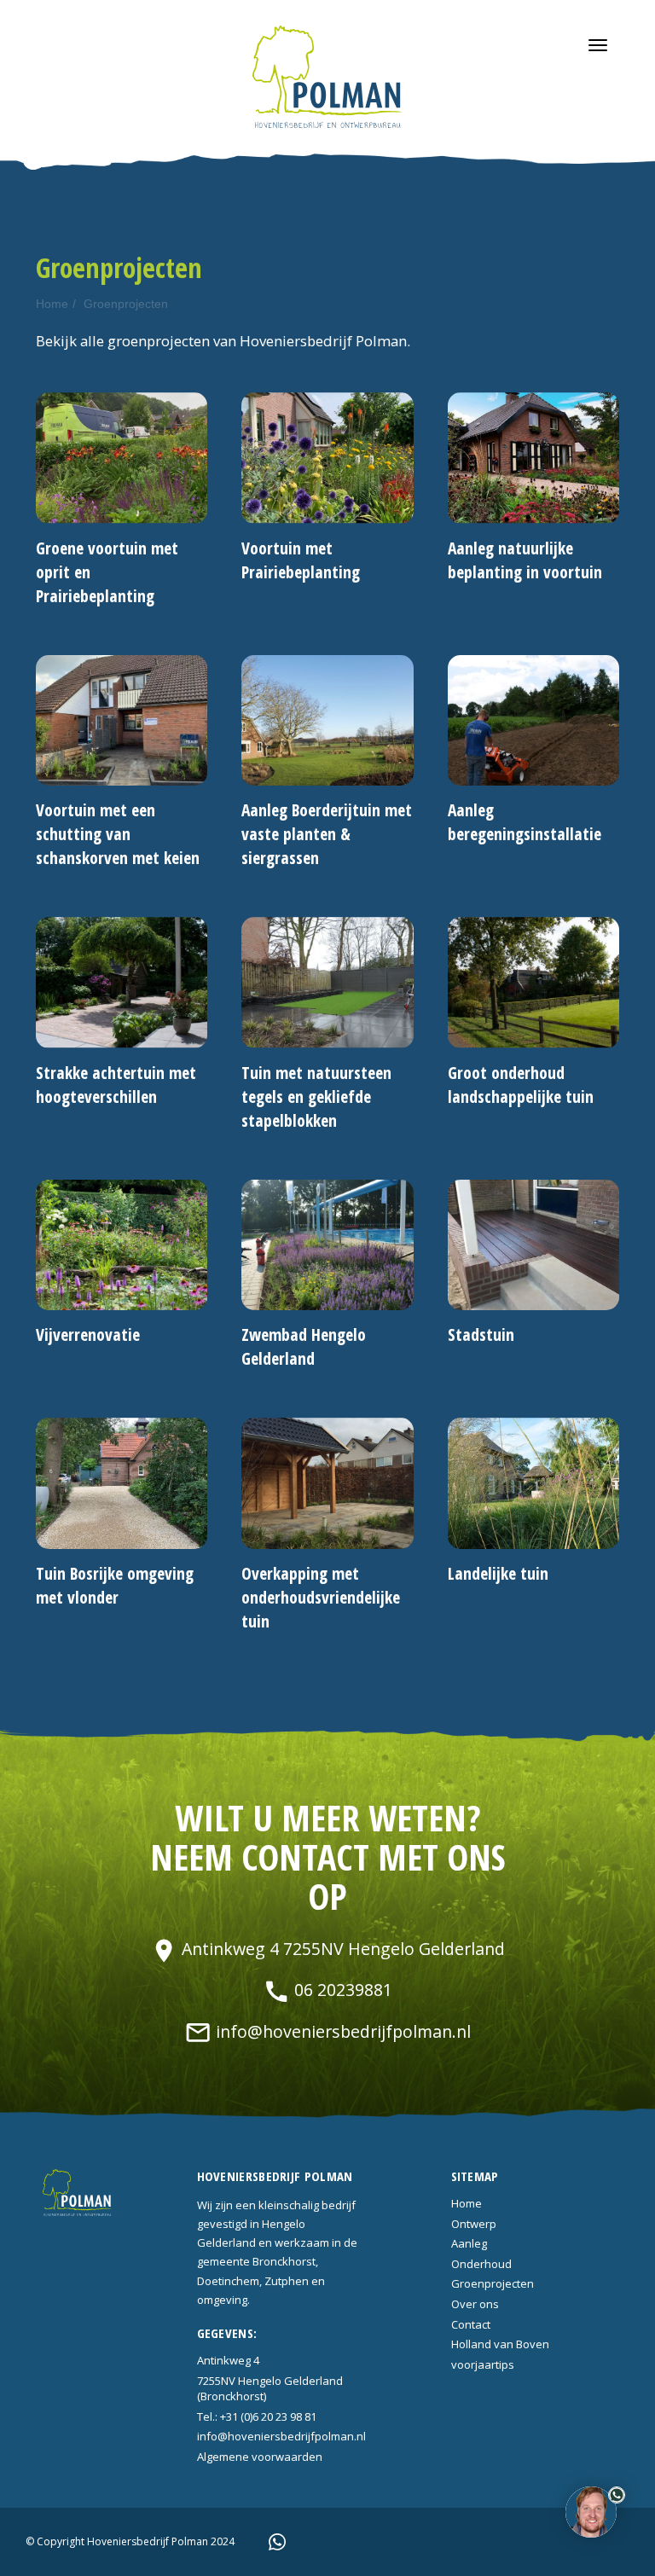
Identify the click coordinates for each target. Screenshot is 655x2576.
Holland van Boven (500, 2344)
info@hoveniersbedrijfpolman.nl (327, 2031)
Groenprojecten (126, 304)
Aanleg (469, 2243)
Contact (471, 2324)
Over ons (475, 2304)
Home (52, 304)
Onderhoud (481, 2264)
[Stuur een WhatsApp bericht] (277, 2540)
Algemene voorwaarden (260, 2457)
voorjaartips (483, 2364)
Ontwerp (474, 2224)
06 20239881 (327, 1990)
